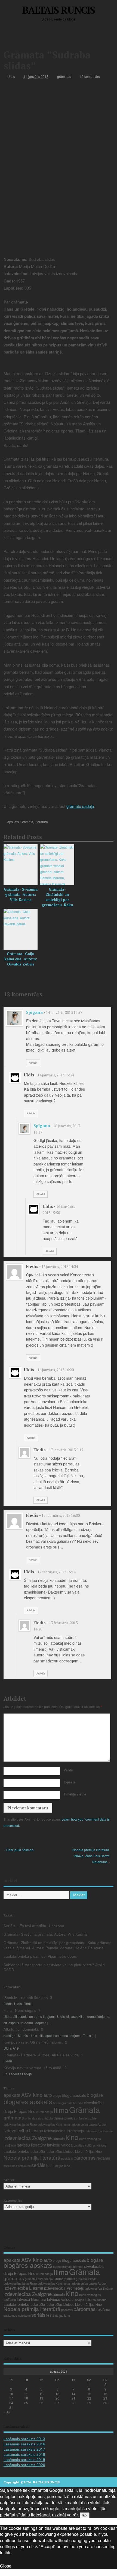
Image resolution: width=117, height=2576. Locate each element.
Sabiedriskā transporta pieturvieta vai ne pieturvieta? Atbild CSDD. (54, 1967)
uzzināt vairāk (65, 2515)
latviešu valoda (60, 2145)
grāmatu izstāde (86, 2118)
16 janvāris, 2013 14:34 (60, 1267)
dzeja (8, 2111)
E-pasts (70, 1782)
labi (85, 2515)
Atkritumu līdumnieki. (21, 2029)
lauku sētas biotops (60, 2151)
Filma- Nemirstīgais (20, 2010)
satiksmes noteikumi (17, 2166)
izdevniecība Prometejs (64, 2131)
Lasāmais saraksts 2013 (24, 2439)
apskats (13, 822)
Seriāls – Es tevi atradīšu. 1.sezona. (34, 1926)
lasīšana (10, 2145)
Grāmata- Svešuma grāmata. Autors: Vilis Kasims (21, 894)
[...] (49, 2023)
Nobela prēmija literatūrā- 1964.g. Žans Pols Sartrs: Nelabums (91, 1856)
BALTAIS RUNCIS (58, 10)
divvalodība (94, 2102)
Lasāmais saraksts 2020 (24, 2465)
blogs (57, 2095)
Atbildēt (33, 1062)
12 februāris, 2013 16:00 (61, 1515)
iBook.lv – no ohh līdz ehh (26, 1997)
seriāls (38, 2165)
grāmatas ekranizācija (39, 2118)
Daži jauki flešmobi (20, 1850)
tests (50, 2165)
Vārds (68, 1770)
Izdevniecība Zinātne (99, 2131)
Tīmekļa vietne (75, 1794)
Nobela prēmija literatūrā (32, 2157)
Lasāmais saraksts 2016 (24, 2444)
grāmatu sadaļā (80, 806)
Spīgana (34, 1012)
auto (48, 2095)
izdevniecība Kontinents (54, 2124)
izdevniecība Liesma (23, 2131)
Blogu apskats (74, 2095)
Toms (87, 2035)
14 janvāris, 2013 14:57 (64, 1012)
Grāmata (27, 822)
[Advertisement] (60, 37)
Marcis (23, 2035)
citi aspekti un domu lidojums (34, 2016)
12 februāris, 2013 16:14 (57, 1572)
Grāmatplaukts (64, 2118)
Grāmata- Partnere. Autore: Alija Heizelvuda (41, 2055)
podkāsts (67, 2158)
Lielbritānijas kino (88, 2151)
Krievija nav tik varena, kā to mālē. (33, 2068)
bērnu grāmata (63, 2103)
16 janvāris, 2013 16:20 (56, 1370)
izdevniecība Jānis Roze (20, 2124)
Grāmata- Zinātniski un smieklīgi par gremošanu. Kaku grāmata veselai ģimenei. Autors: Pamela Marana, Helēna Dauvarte (58, 1945)
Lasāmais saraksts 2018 (24, 2454)
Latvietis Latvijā (20, 2074)
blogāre (95, 2095)
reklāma (103, 2158)
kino (72, 2137)
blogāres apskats (28, 2101)
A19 (16, 2048)
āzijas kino (63, 2166)
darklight (10, 2035)
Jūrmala (59, 2138)
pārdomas (84, 2157)
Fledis (8, 2004)
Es (5, 2074)
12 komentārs (90, 76)
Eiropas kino (25, 2111)
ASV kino (32, 2094)
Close (6, 2566)
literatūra (41, 822)
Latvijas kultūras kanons (90, 2145)
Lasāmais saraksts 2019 (24, 2459)
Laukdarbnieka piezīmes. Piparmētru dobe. (40, 1956)
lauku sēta (37, 2151)
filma (61, 2110)
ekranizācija (44, 2112)
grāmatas (64, 76)
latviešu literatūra (32, 2145)
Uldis (11, 76)
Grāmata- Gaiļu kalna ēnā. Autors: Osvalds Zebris (21, 959)
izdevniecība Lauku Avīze (88, 2124)
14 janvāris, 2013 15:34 (56, 1075)
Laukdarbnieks (16, 2151)
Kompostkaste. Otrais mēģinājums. (33, 2042)
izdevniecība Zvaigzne (28, 2138)
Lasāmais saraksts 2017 (24, 2449)
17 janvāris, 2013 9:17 (66, 1450)
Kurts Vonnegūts (90, 2139)
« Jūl (7, 2412)
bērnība (78, 2103)
